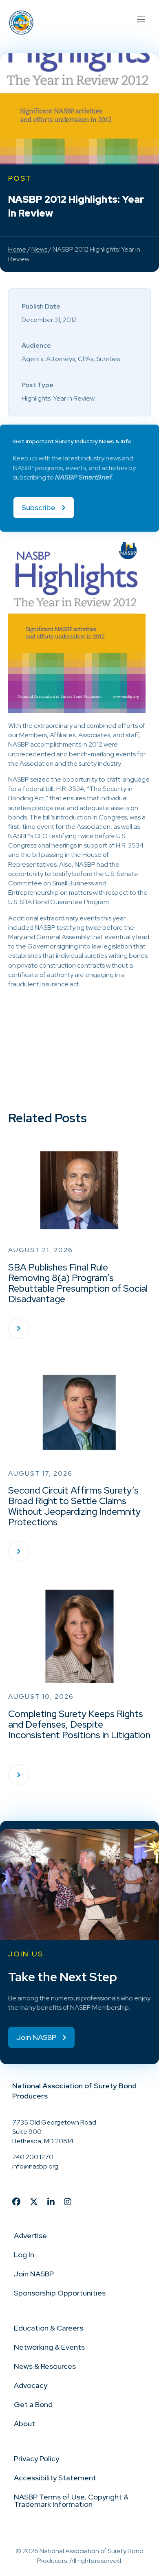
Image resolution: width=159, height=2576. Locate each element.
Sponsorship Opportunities (60, 2293)
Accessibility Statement (55, 2478)
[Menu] (141, 18)
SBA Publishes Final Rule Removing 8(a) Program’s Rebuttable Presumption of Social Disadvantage (78, 1283)
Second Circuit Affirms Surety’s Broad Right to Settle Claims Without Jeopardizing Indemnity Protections (74, 1506)
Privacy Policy (36, 2459)
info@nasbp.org (35, 2166)
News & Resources (45, 2366)
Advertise (30, 2235)
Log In (24, 2255)
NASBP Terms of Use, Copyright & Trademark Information (71, 2500)
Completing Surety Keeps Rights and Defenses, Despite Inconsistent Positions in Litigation (79, 1724)
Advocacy (31, 2385)
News (39, 249)
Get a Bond (33, 2404)
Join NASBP (34, 2274)
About (24, 2424)
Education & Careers (49, 2328)
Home (17, 249)
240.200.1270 (33, 2157)
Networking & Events (49, 2347)
